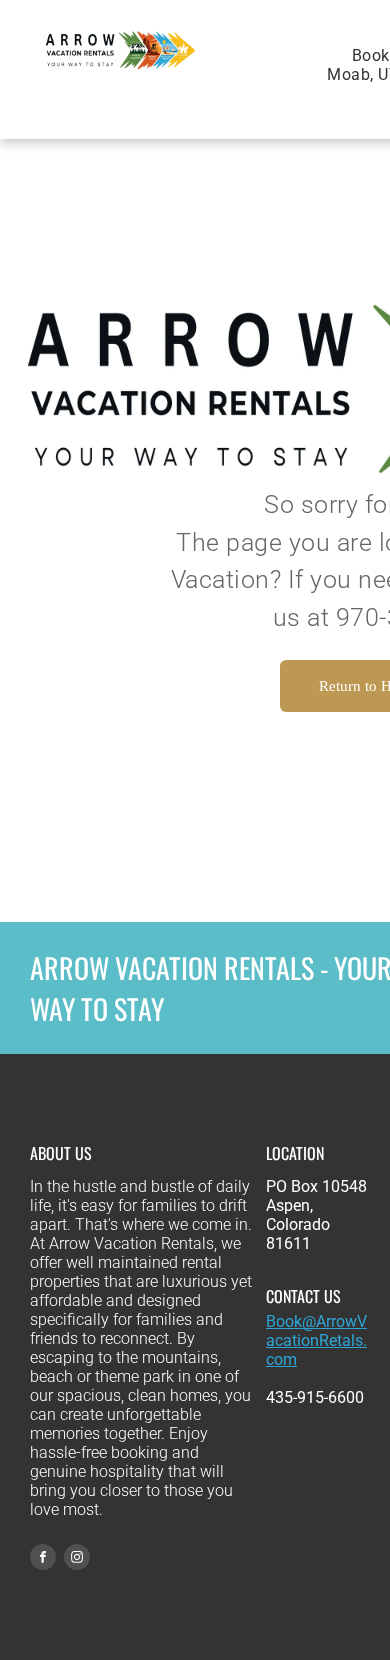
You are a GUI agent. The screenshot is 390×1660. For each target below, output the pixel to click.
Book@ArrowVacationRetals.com (316, 1340)
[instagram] (77, 1559)
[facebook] (43, 1559)
